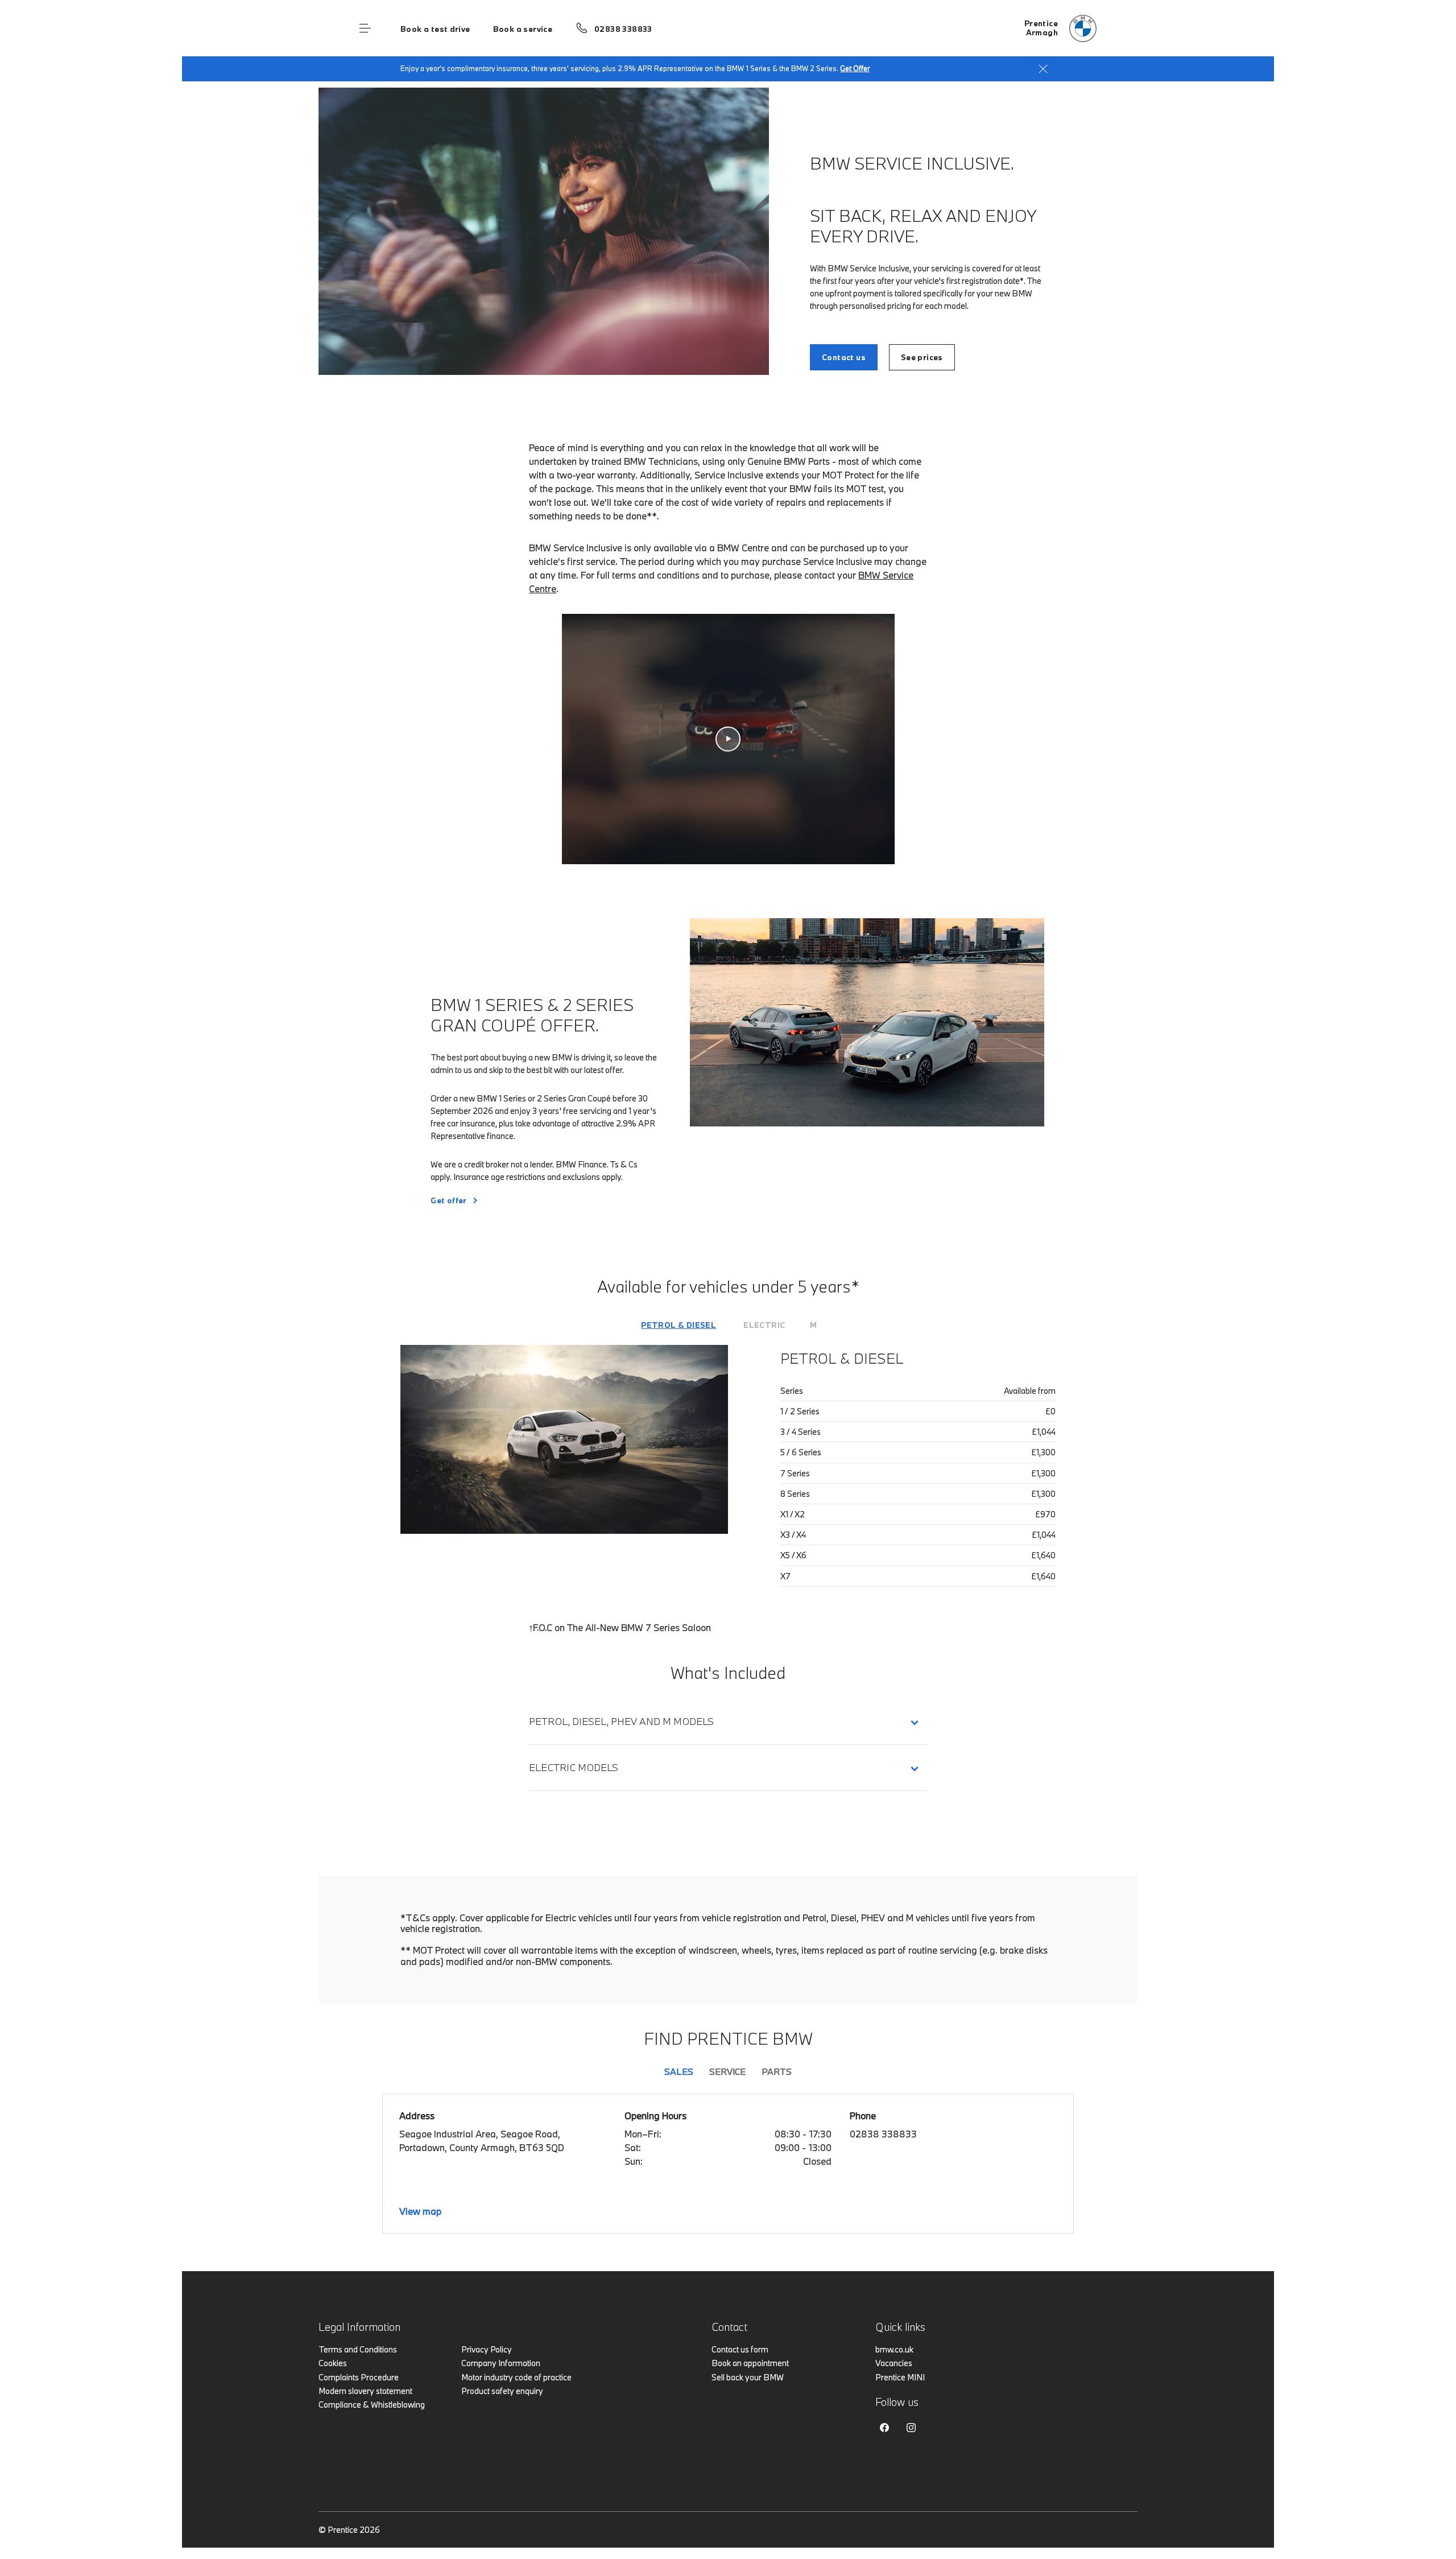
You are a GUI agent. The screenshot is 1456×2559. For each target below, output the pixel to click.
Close (1043, 69)
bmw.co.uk (894, 2349)
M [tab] (813, 1325)
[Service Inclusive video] (728, 739)
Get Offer (855, 68)
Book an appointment (750, 2363)
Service (727, 2071)
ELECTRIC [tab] (764, 1325)
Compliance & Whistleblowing (372, 2405)
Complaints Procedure (359, 2377)
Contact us (844, 357)
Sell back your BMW (748, 2377)
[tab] (679, 1325)
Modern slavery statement (365, 2391)
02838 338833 (623, 29)
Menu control (365, 28)
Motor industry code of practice (516, 2377)
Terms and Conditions (358, 2349)
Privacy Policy (487, 2349)
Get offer (449, 1200)
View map (420, 2211)
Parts (777, 2071)
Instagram (911, 2428)
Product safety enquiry (502, 2391)
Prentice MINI (900, 2377)
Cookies (333, 2363)
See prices (922, 357)
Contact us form (740, 2349)
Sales (679, 2071)
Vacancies (894, 2363)
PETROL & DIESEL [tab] (679, 1325)
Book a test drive (435, 29)
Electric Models (576, 1767)
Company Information (501, 2363)
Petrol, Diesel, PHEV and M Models (621, 1721)
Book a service (523, 29)
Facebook (884, 2428)
